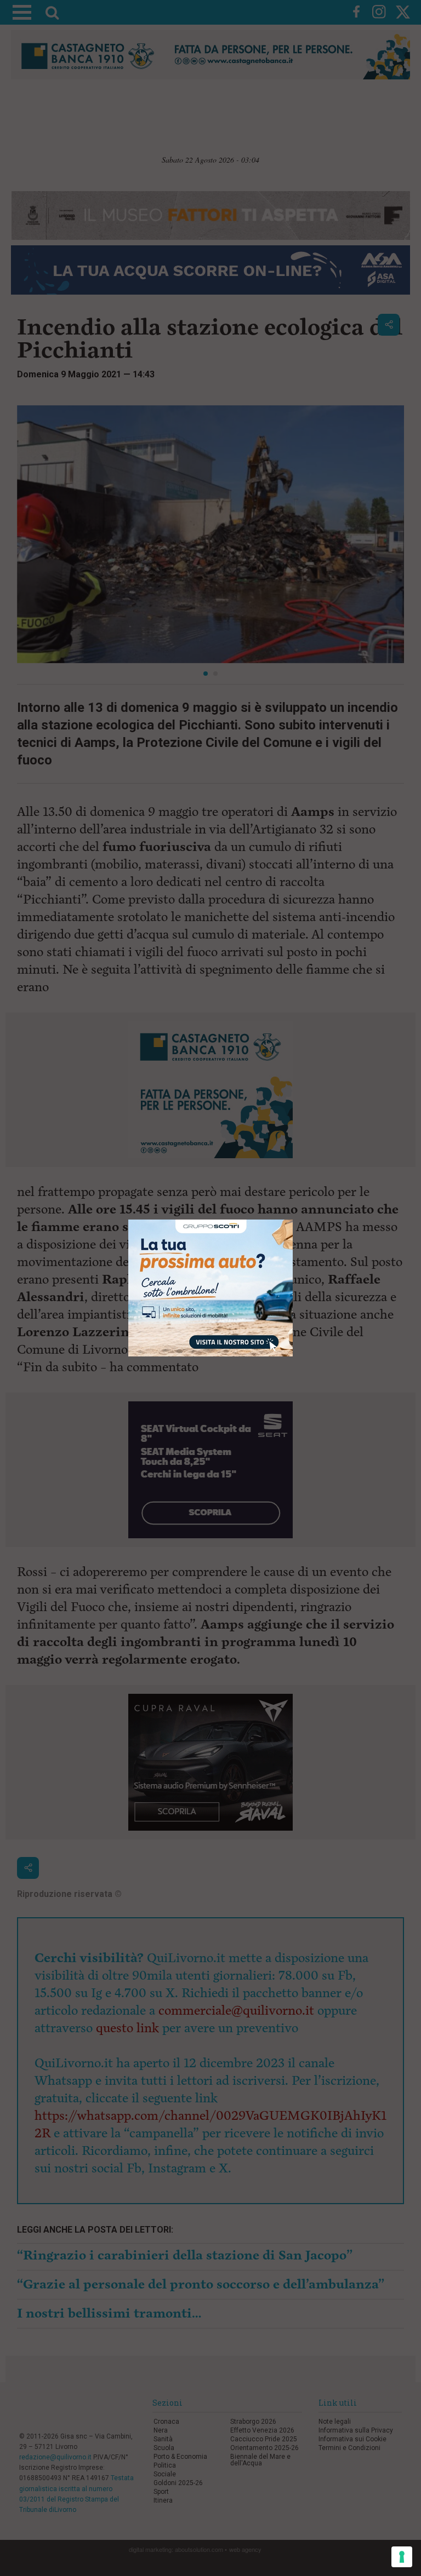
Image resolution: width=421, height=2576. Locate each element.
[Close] (293, 1220)
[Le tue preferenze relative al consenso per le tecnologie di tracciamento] (402, 2557)
